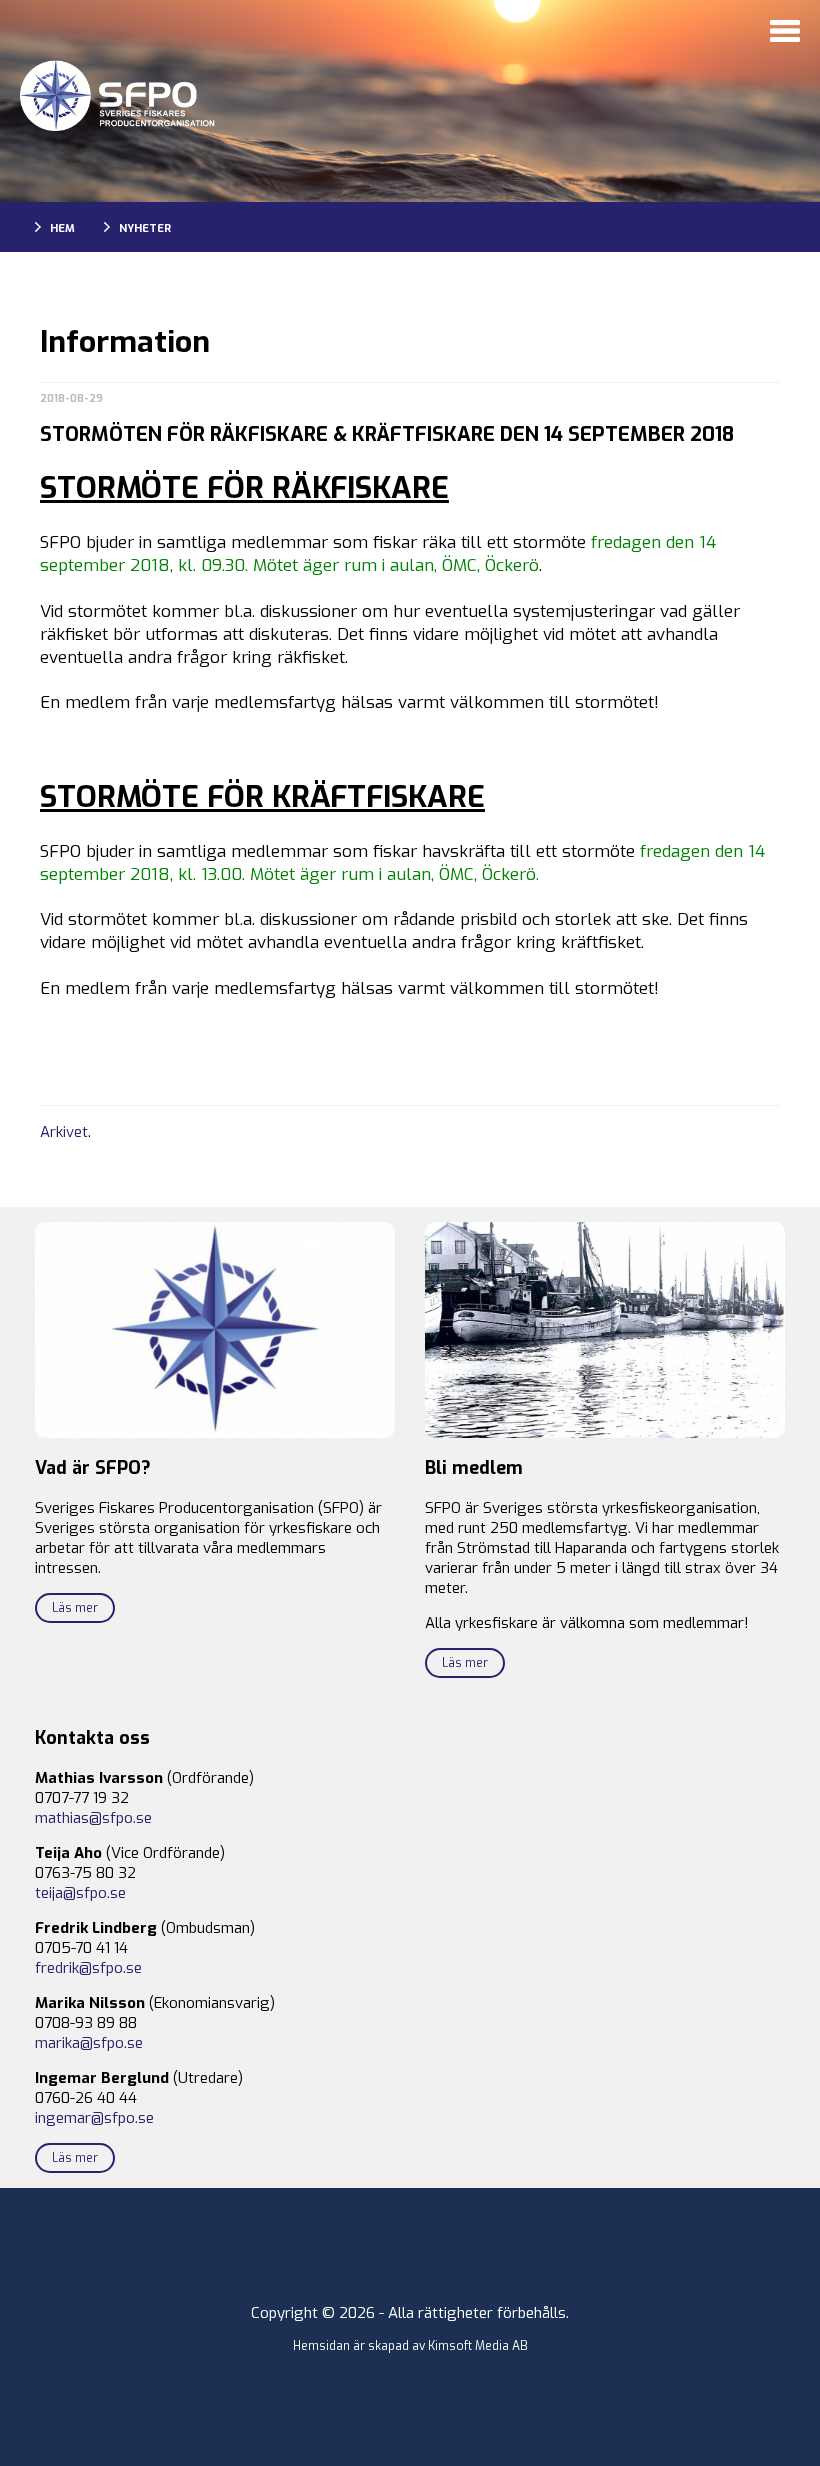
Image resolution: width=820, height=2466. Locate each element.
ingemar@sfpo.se (94, 2118)
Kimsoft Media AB (478, 2346)
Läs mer (75, 1608)
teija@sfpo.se (80, 1893)
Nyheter (145, 228)
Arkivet (64, 1132)
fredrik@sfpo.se (88, 1968)
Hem (62, 228)
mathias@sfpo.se (93, 1818)
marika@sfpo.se (89, 2043)
